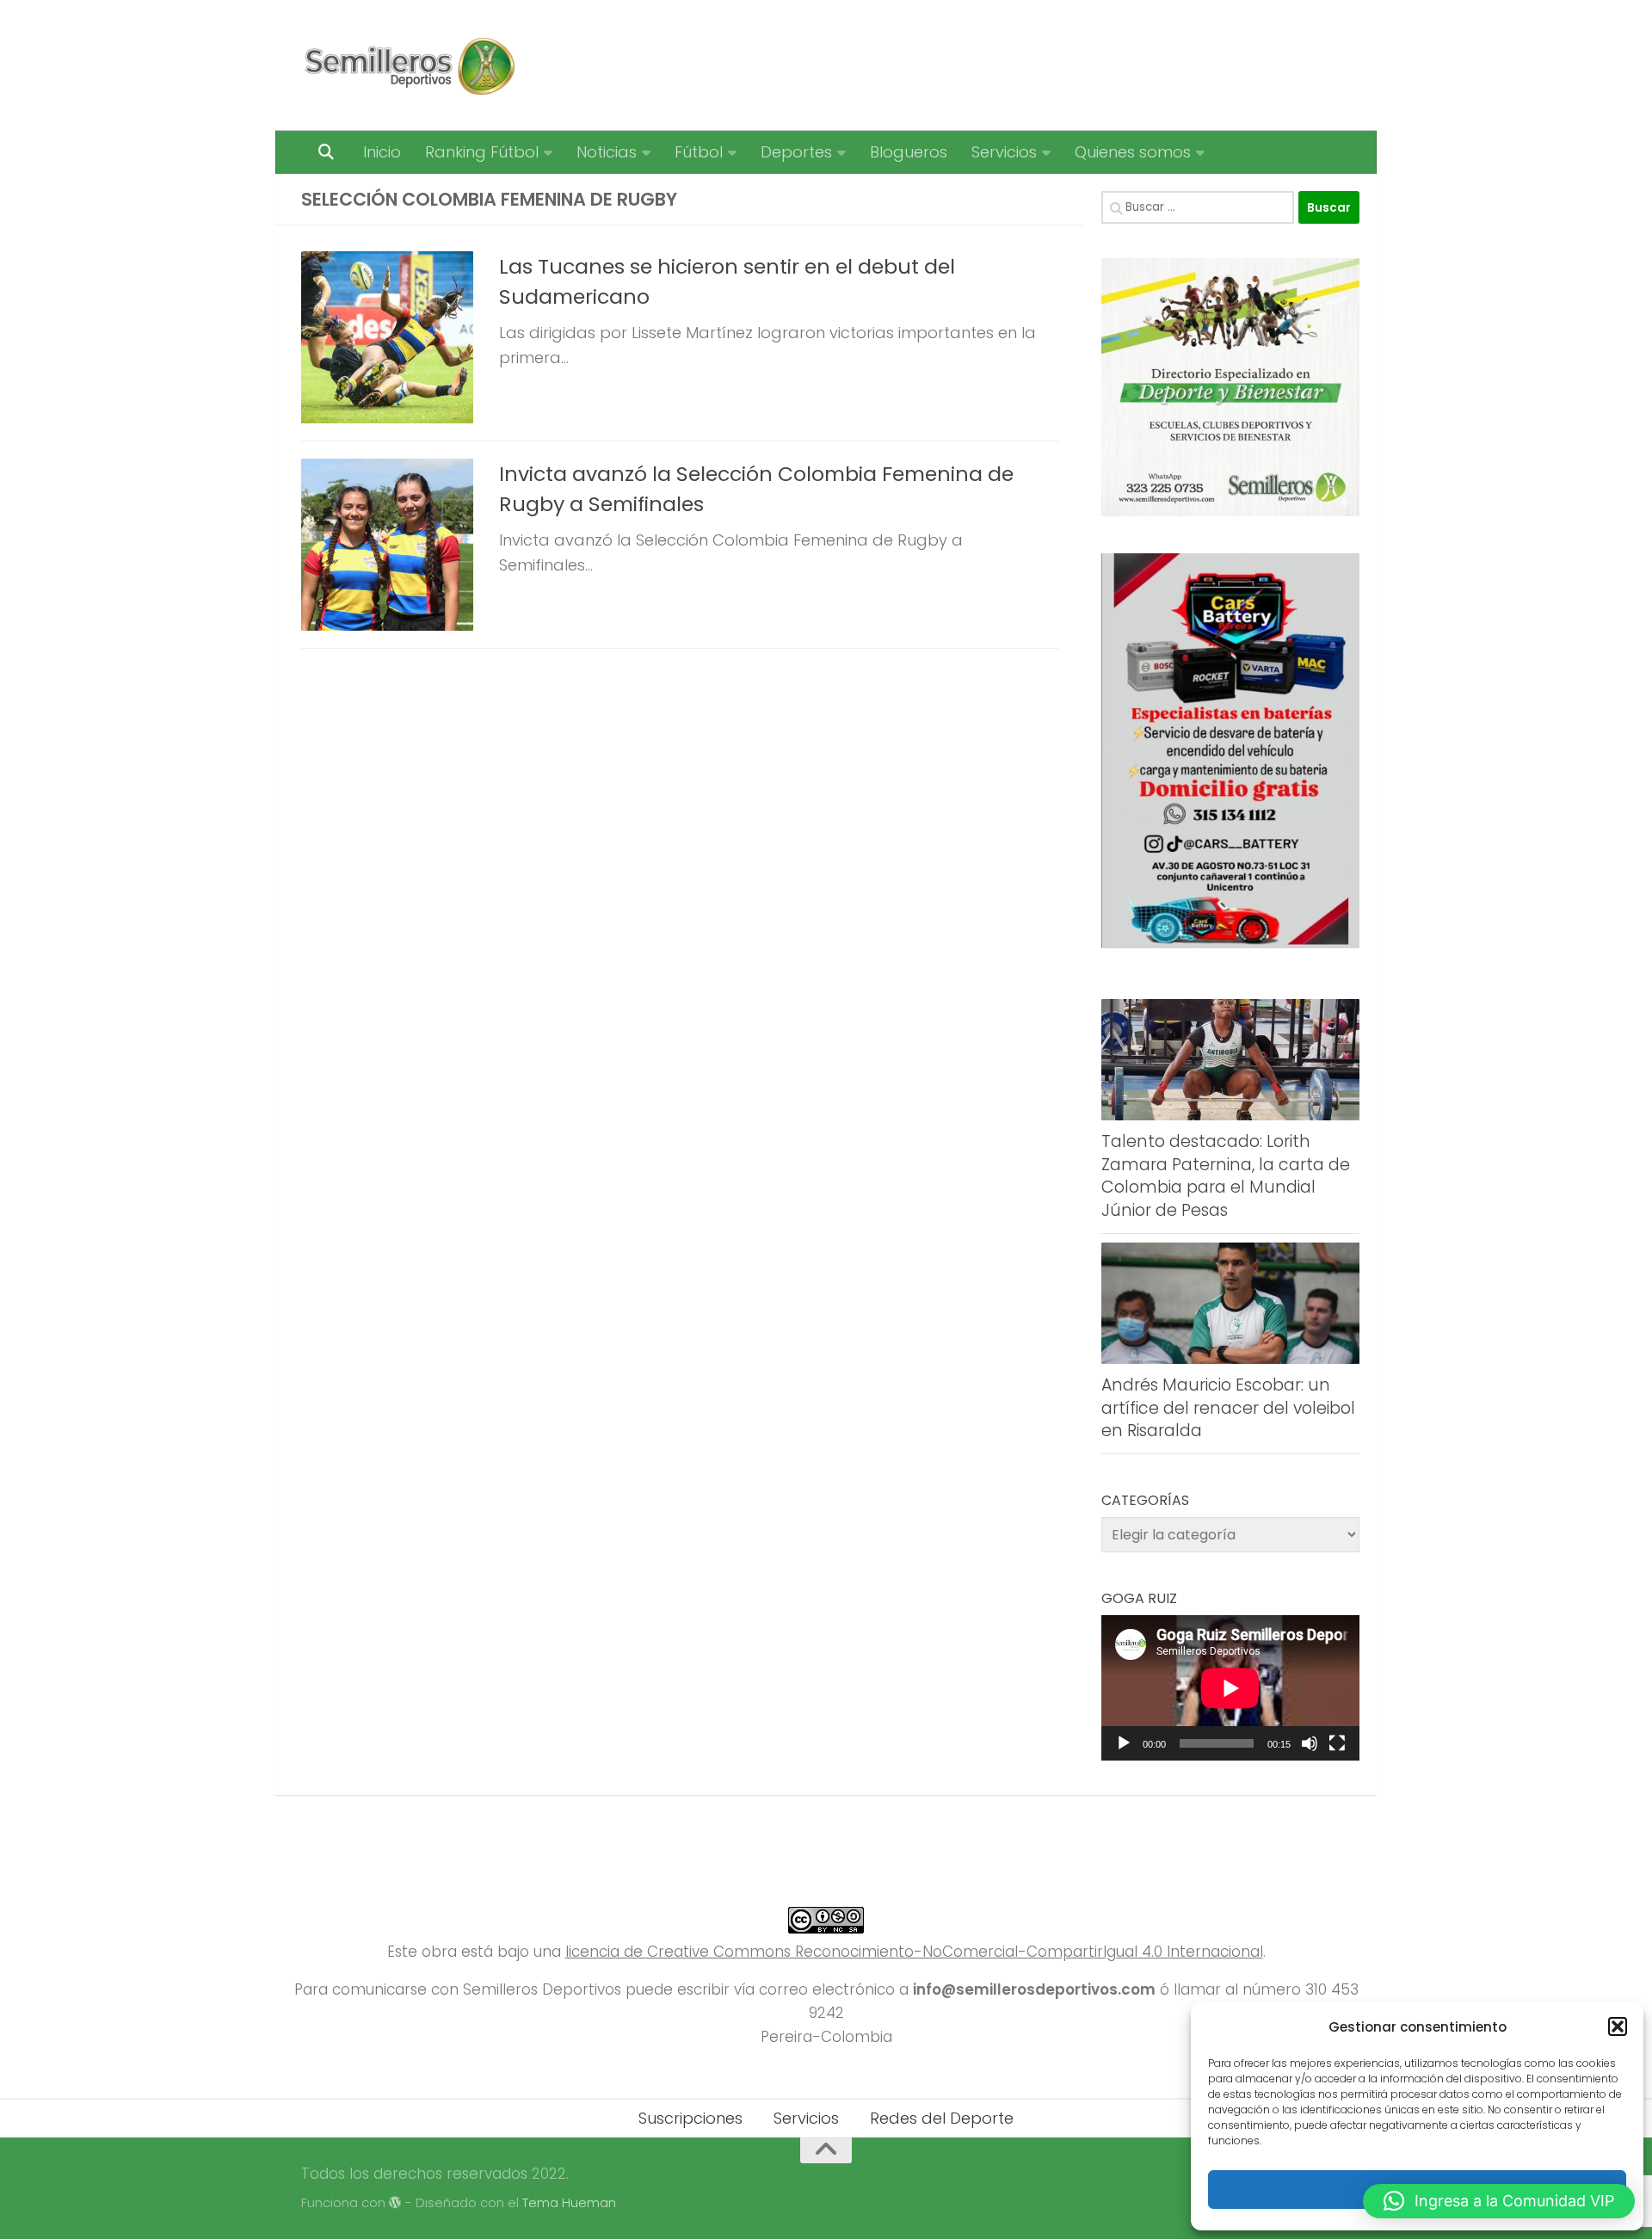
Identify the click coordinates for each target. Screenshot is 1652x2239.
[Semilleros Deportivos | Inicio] (408, 65)
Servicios (1004, 152)
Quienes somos (1133, 152)
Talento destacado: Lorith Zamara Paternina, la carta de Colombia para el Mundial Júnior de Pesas (1226, 1176)
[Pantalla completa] (1337, 1743)
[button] (1618, 2026)
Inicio (382, 152)
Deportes (796, 152)
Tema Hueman (569, 2202)
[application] (1230, 1688)
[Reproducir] (1124, 1743)
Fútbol (699, 152)
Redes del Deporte (942, 2118)
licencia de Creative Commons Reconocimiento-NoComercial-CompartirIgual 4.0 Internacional (914, 1952)
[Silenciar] (1310, 1743)
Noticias (607, 152)
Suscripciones (690, 2118)
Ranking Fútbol (482, 152)
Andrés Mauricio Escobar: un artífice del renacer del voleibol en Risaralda (1228, 1408)
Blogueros (909, 152)
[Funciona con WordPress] (395, 2203)
